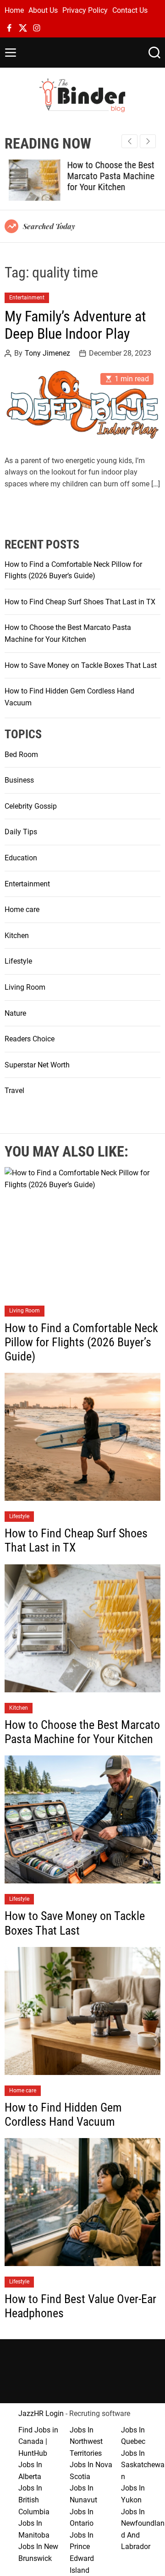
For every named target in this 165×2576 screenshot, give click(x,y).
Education (21, 858)
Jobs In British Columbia (34, 2500)
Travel (14, 1091)
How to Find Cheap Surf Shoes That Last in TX (80, 602)
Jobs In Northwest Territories (86, 2442)
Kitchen (17, 936)
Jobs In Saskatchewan (143, 2465)
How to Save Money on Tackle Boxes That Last (81, 665)
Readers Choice (30, 1039)
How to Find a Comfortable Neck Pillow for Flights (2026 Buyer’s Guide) (81, 1342)
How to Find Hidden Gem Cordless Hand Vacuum (63, 2115)
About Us (43, 10)
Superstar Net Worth (37, 1065)
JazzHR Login (41, 2413)
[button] (148, 141)
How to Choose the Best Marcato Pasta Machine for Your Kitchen (107, 176)
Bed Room (21, 755)
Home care (22, 909)
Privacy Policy (85, 10)
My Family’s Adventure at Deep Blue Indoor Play (75, 325)
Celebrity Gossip (31, 806)
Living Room (25, 987)
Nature (15, 1013)
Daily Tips (21, 832)
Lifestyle (18, 961)
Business (19, 780)
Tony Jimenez (47, 353)
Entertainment (27, 298)
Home (14, 10)
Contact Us (130, 10)
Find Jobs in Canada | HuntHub (38, 2442)
